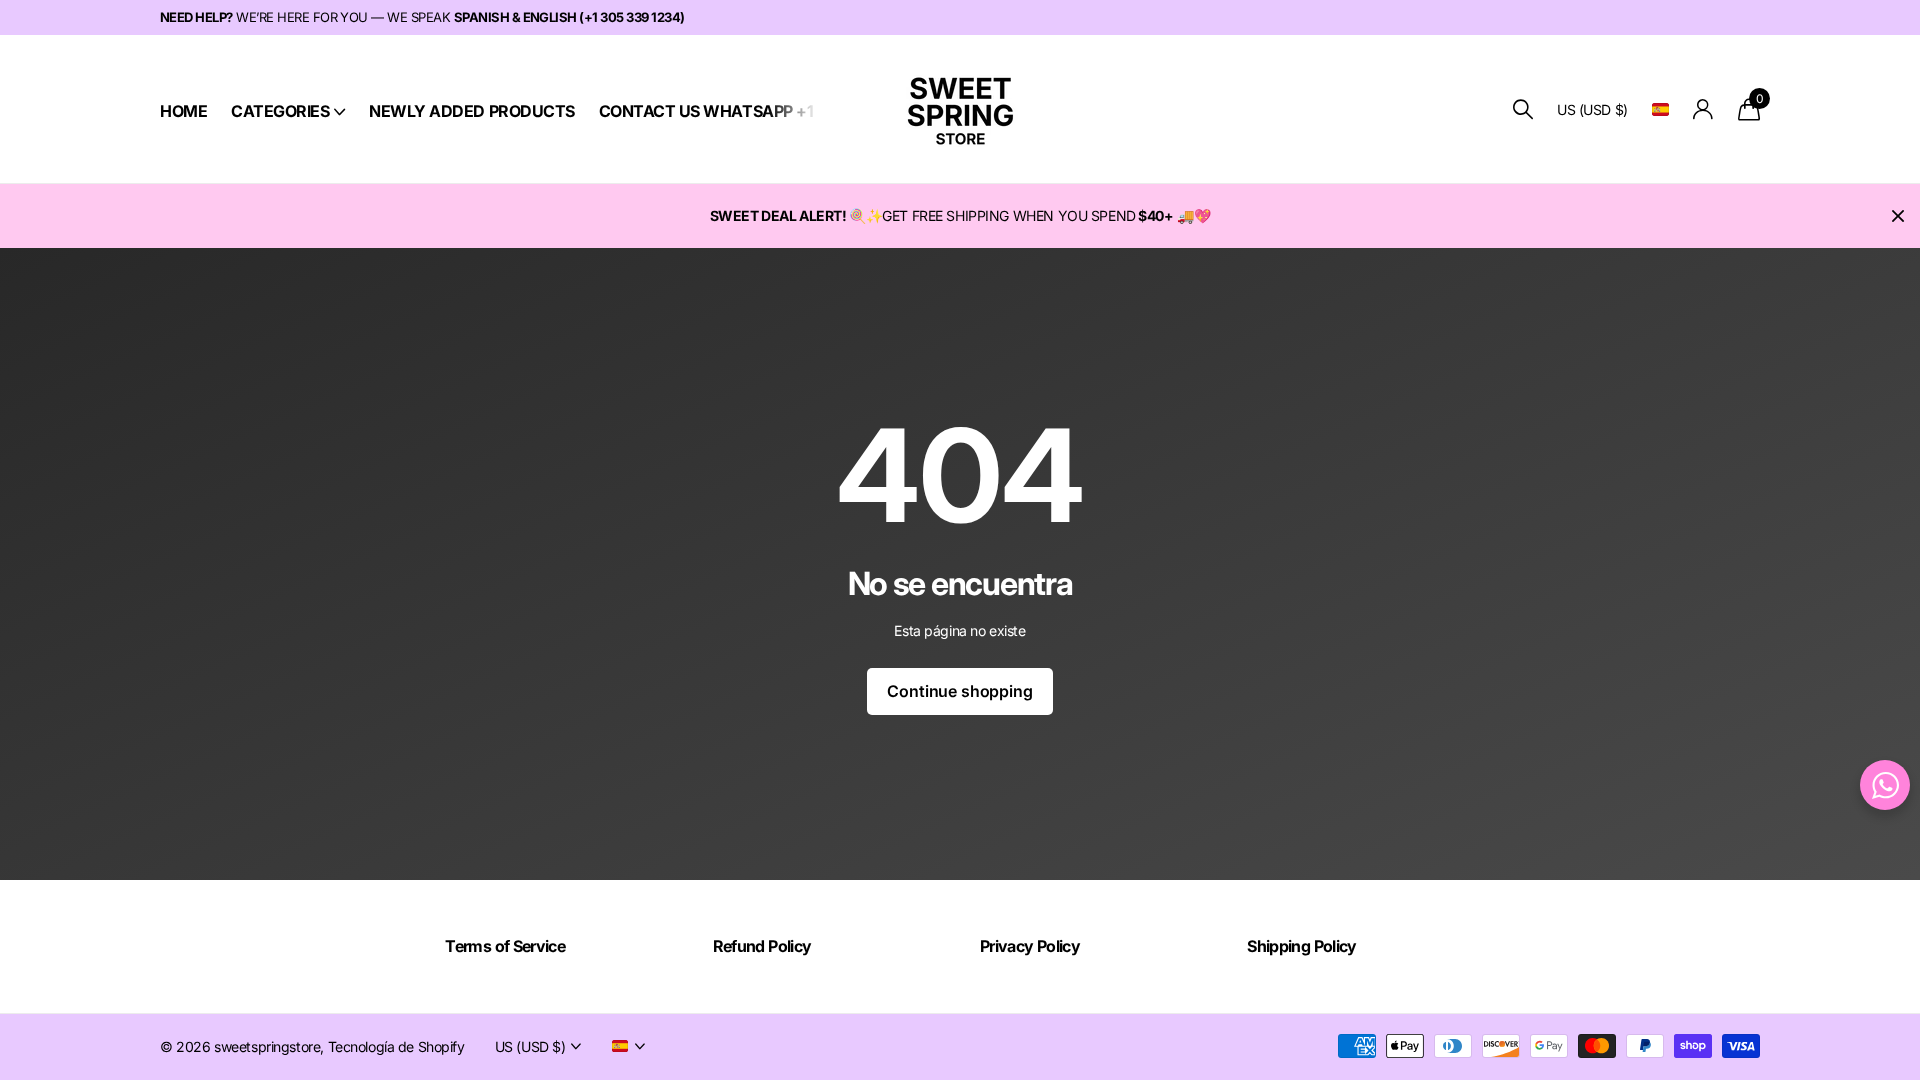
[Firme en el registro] (1703, 109)
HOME (183, 111)
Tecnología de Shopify (396, 1046)
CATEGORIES (280, 111)
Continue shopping (959, 691)
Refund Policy (762, 946)
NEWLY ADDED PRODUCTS (471, 111)
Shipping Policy (1301, 946)
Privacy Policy (1030, 946)
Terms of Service (505, 946)
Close (1898, 216)
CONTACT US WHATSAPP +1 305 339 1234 (758, 111)
